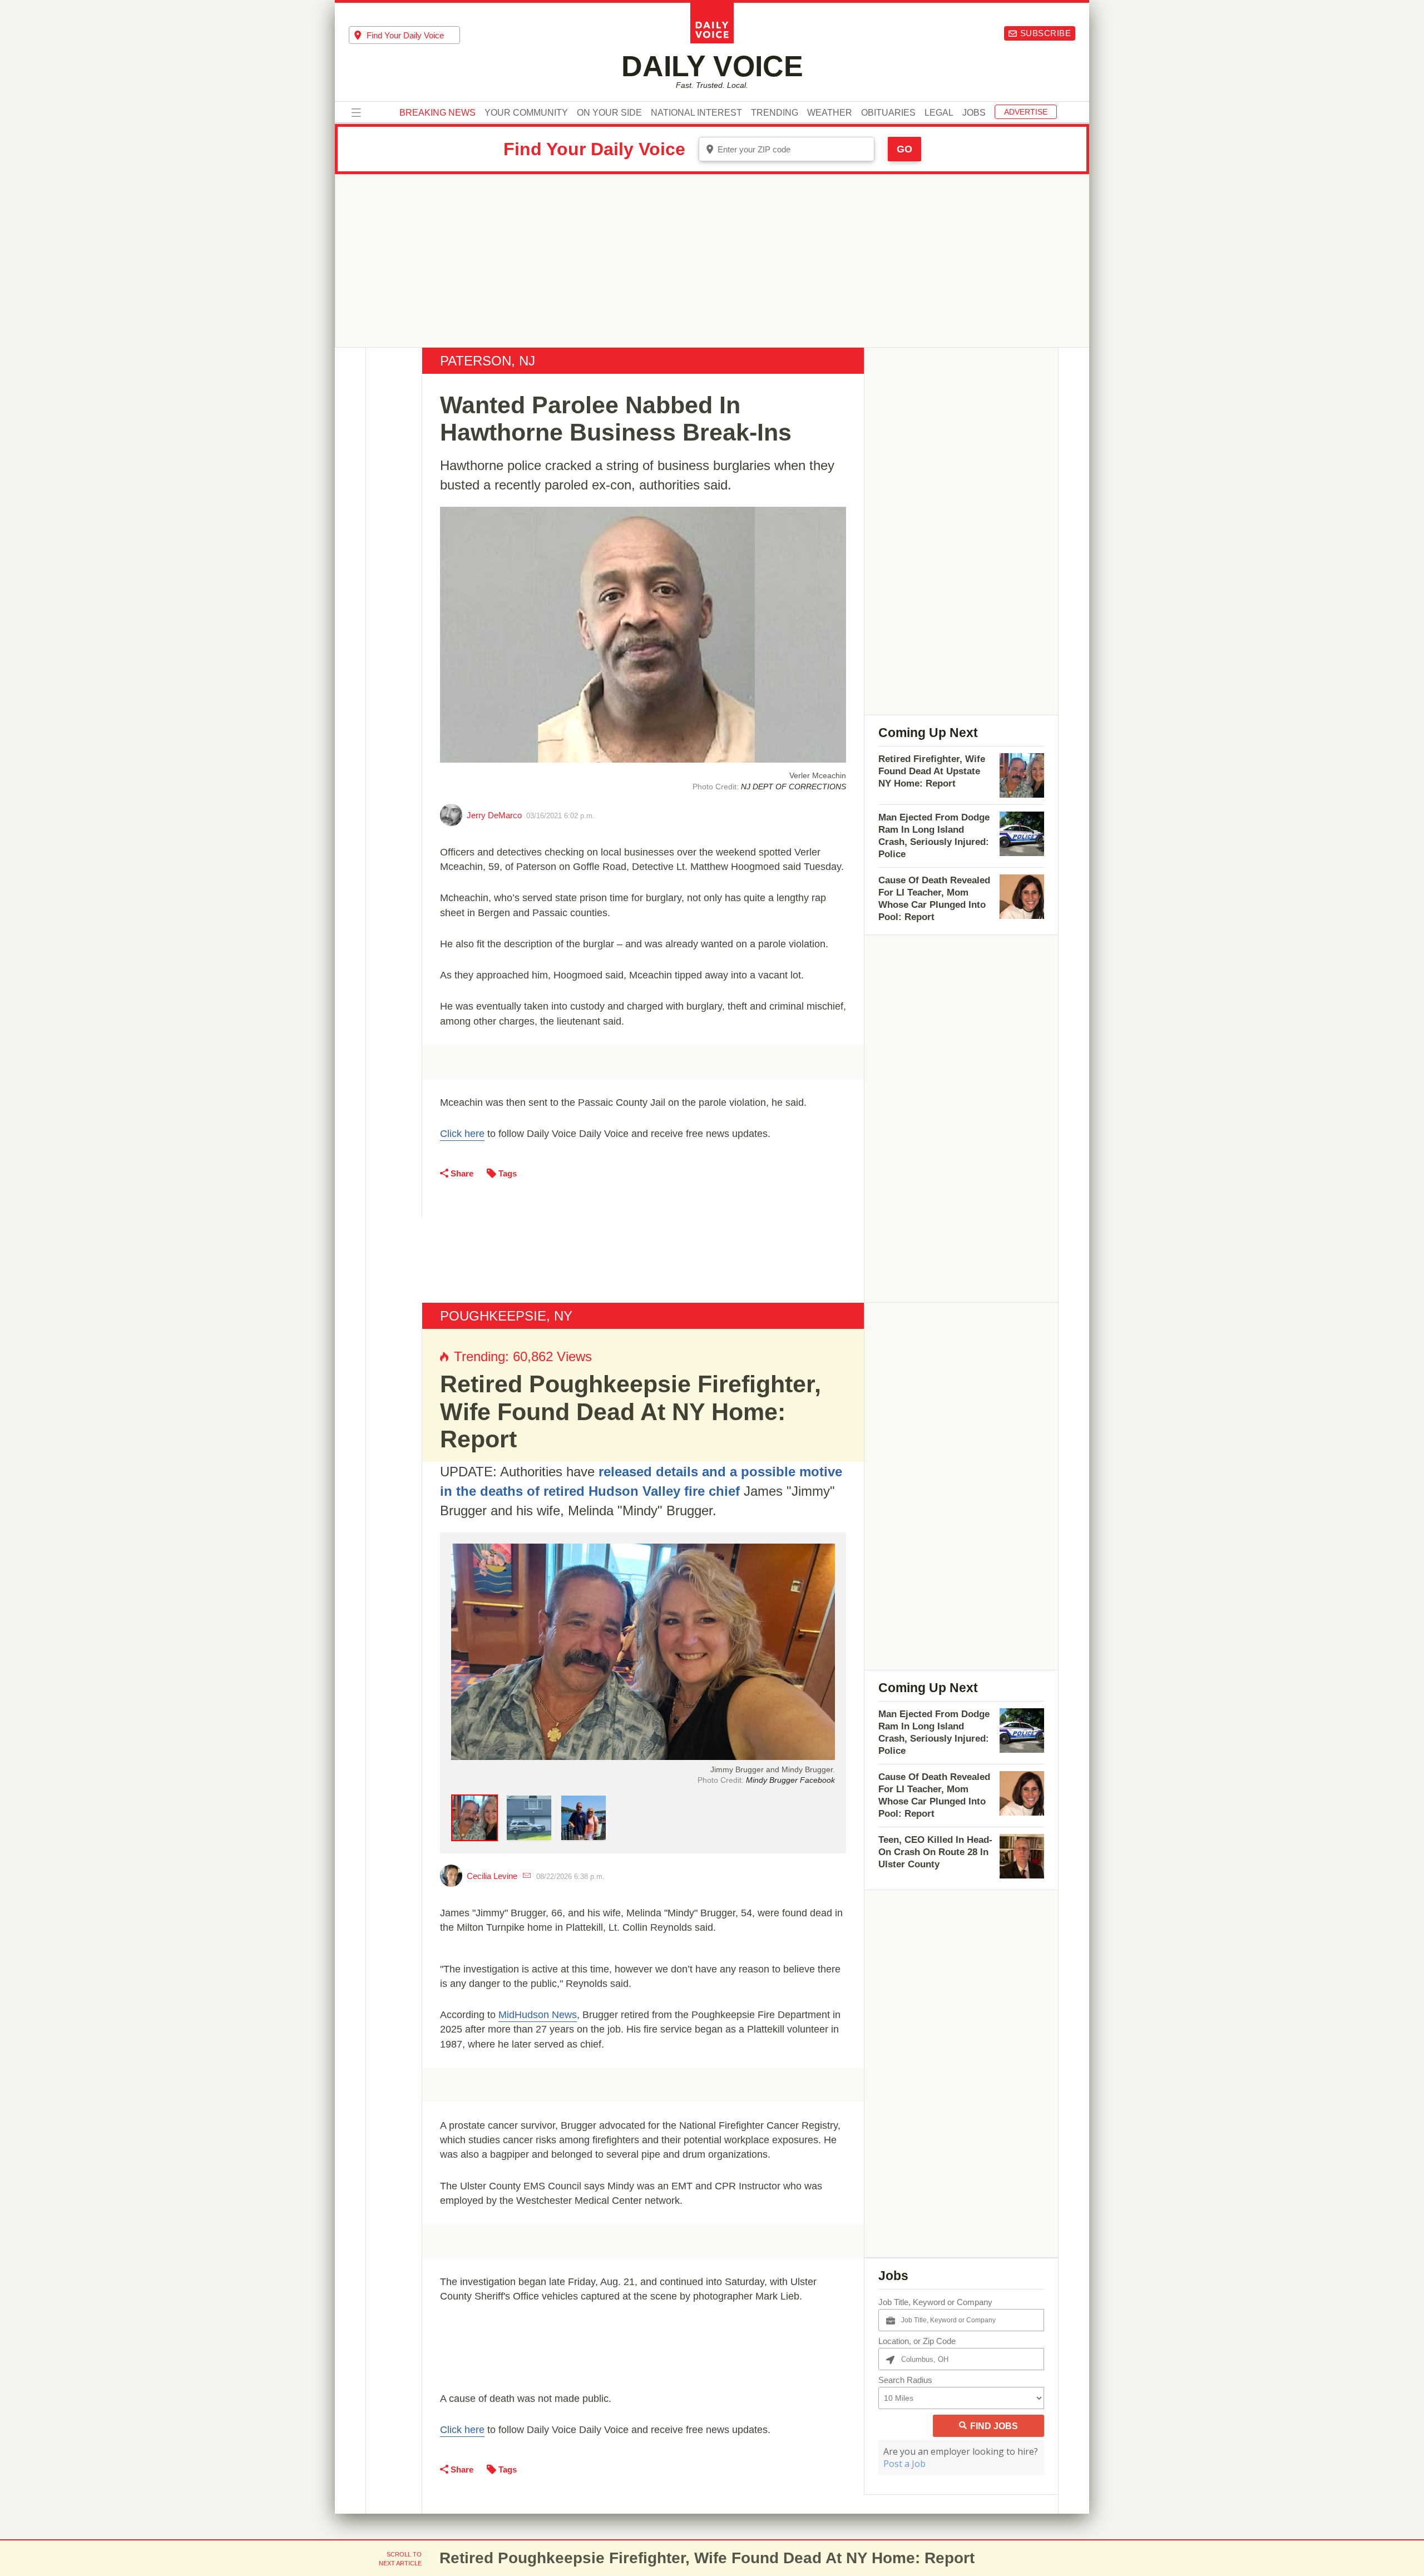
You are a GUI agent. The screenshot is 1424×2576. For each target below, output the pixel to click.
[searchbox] (413, 35)
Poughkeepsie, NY (506, 1316)
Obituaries (888, 113)
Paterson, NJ (488, 361)
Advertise (1026, 112)
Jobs (974, 113)
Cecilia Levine (492, 1876)
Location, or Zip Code (917, 2341)
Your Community (526, 113)
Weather (830, 113)
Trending (775, 113)
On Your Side (609, 113)
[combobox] (404, 35)
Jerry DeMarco (494, 815)
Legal (939, 113)
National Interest (696, 113)
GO (904, 149)
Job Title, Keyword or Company (935, 2302)
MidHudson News (538, 2015)
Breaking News (437, 113)
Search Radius (905, 2380)
